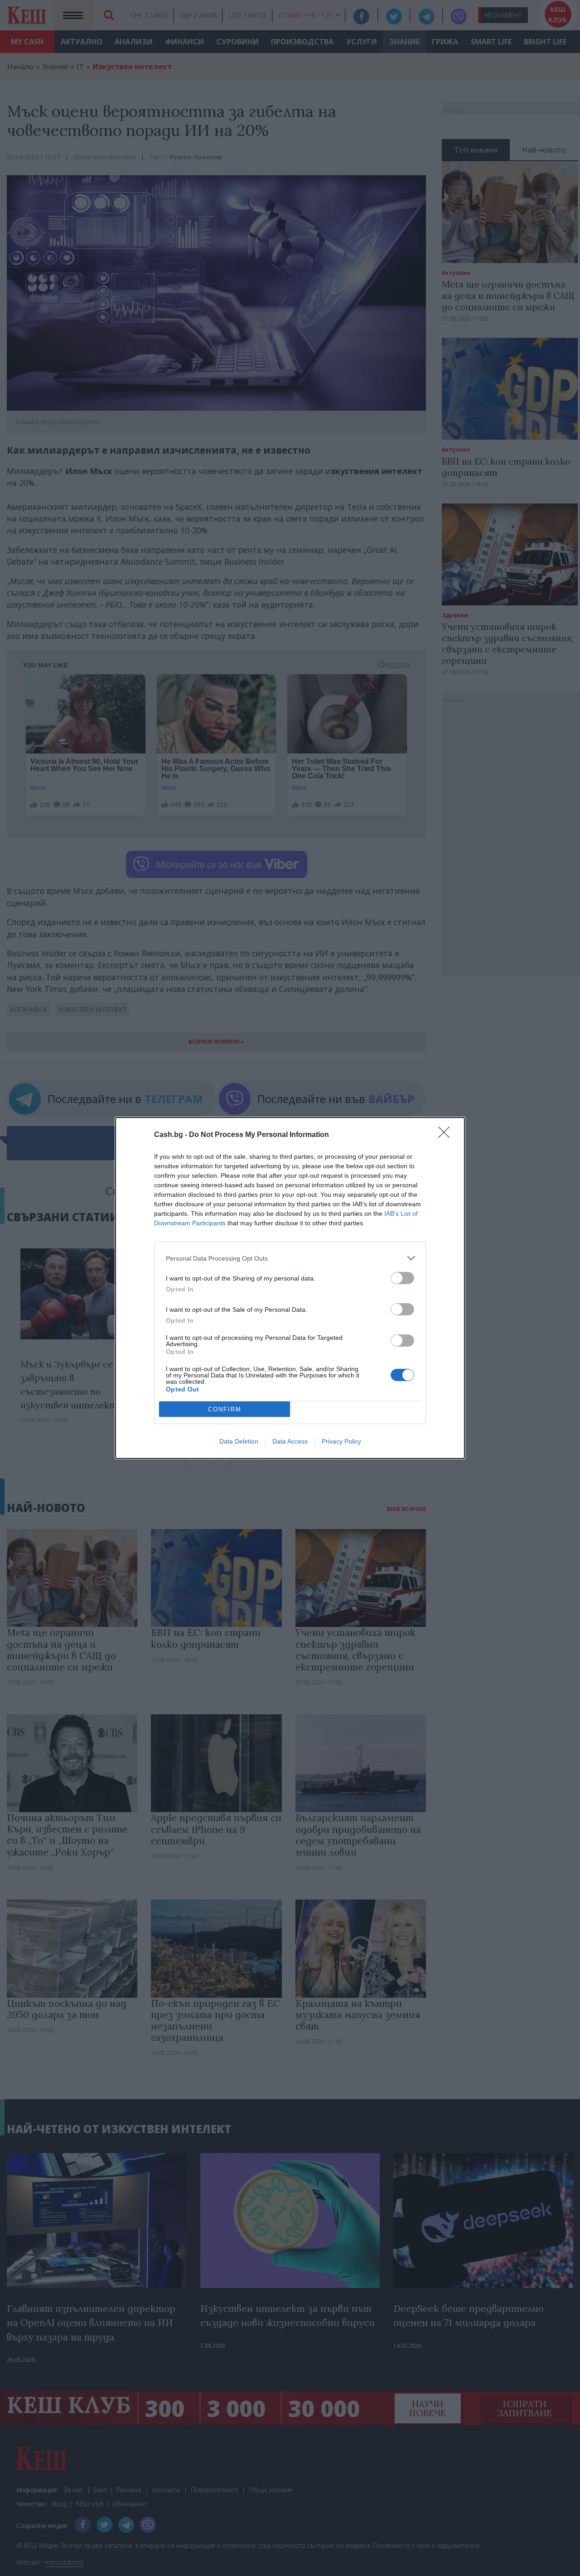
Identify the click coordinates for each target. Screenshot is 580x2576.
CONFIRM (225, 1409)
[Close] (447, 1135)
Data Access (290, 1441)
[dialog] (290, 1288)
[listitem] (290, 1258)
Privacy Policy (341, 1441)
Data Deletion (239, 1441)
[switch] (402, 1278)
